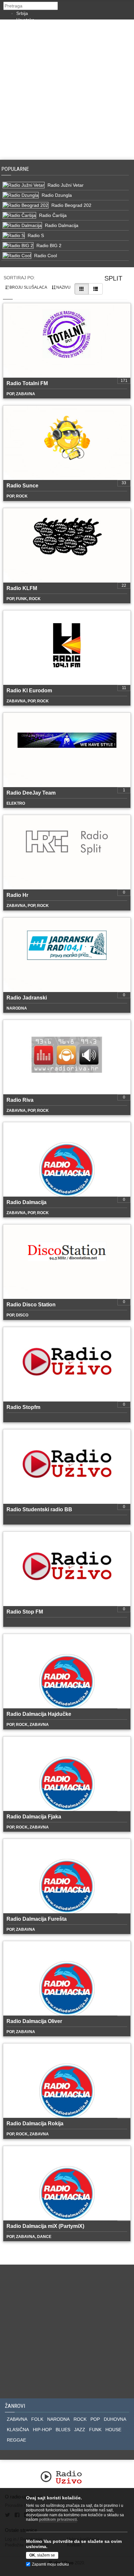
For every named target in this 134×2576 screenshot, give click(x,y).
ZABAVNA (17, 2419)
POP (95, 2419)
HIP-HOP (42, 2430)
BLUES (63, 2430)
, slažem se (42, 2555)
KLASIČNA (18, 2430)
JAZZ (80, 2430)
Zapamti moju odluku (50, 2564)
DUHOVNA (115, 2419)
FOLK (37, 2419)
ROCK (80, 2419)
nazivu (63, 287)
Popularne (16, 169)
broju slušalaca (28, 287)
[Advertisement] (67, 90)
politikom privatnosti (58, 2519)
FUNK (95, 2430)
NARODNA (58, 2419)
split (113, 278)
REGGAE (16, 2440)
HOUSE (113, 2430)
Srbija (22, 13)
